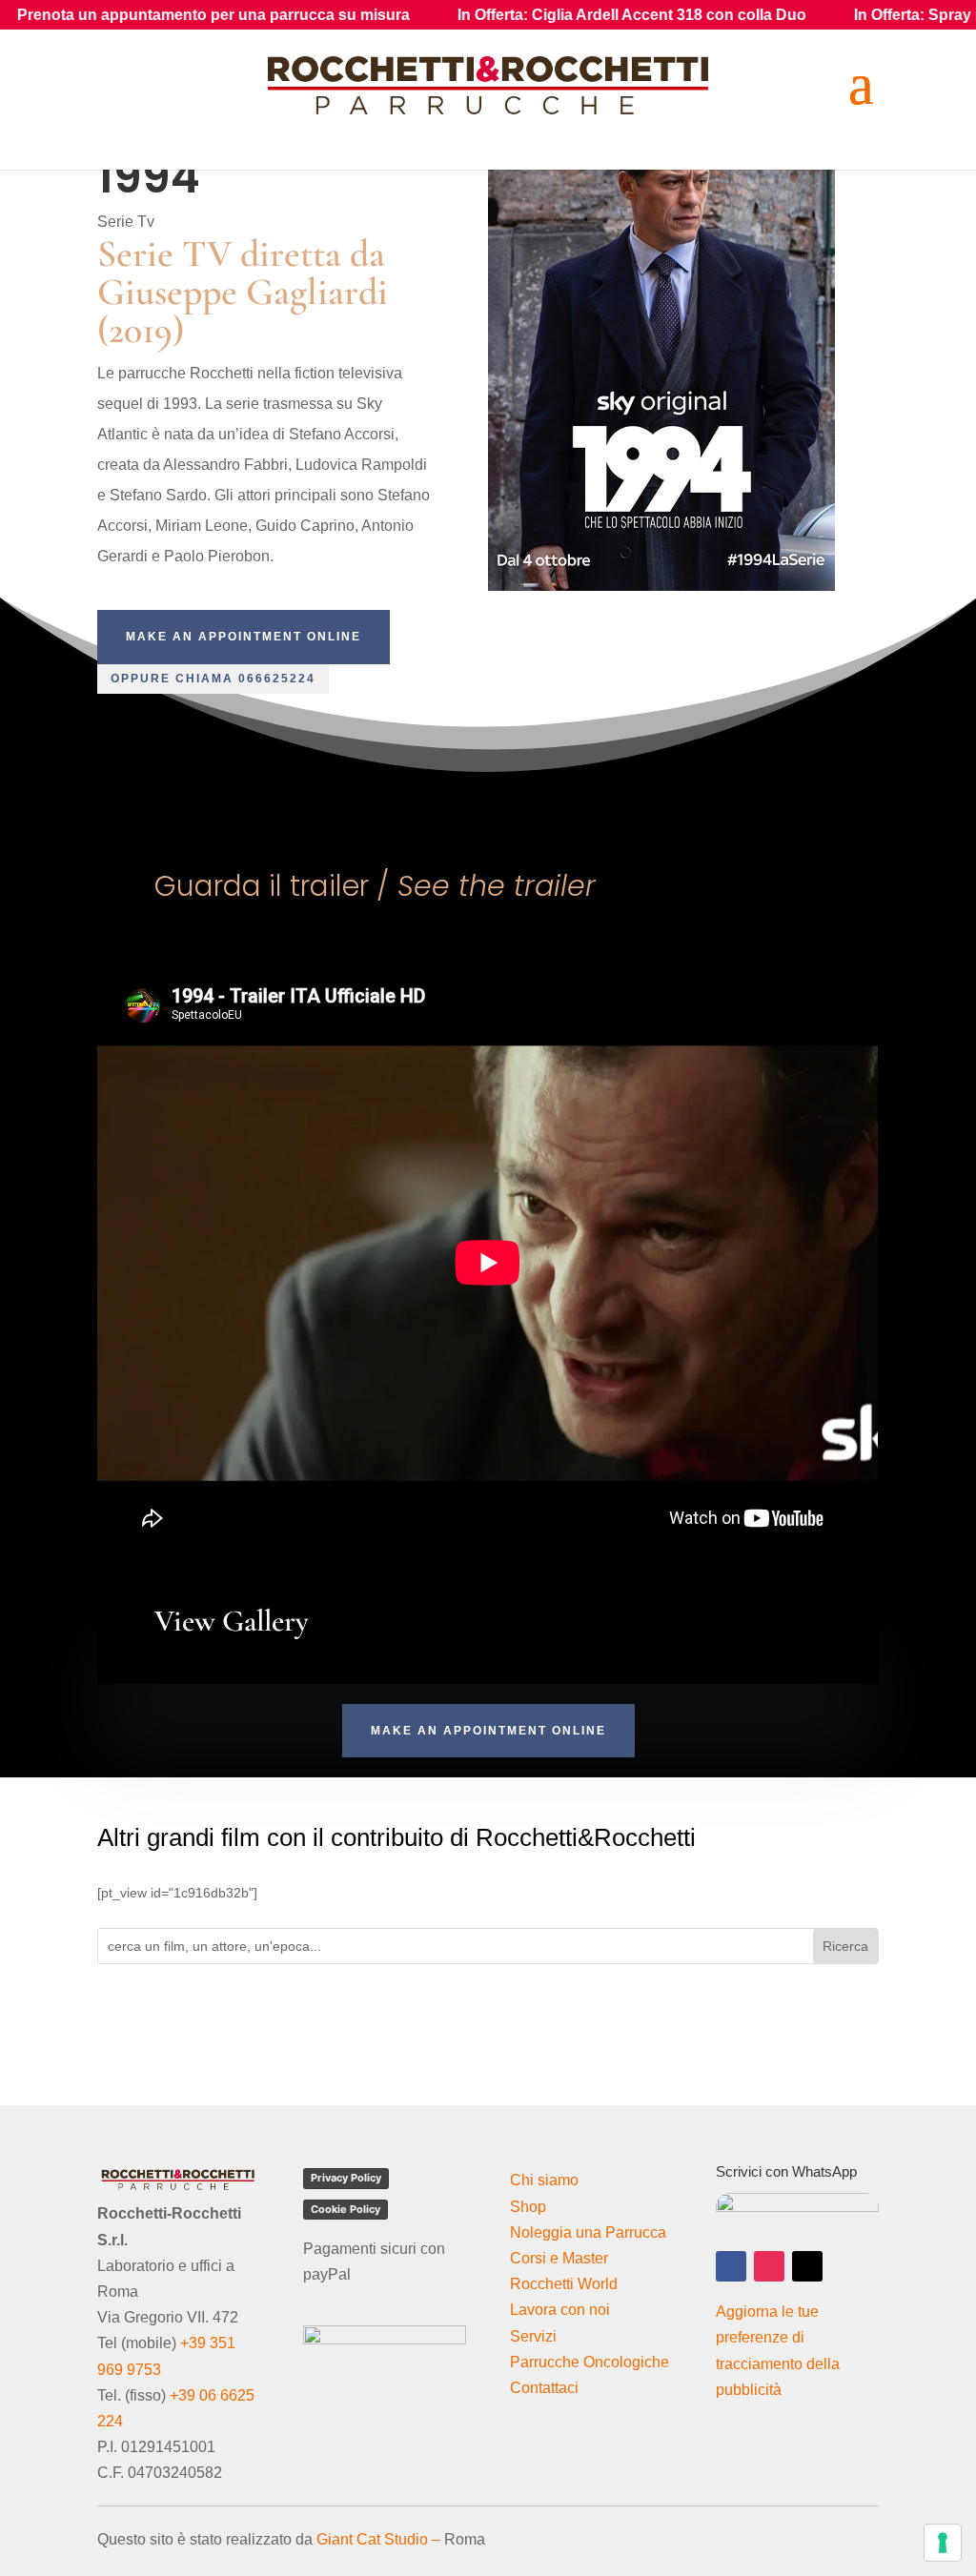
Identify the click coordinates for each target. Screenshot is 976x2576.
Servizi (533, 2336)
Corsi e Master (559, 2258)
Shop (528, 2207)
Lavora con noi (560, 2310)
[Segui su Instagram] (769, 2266)
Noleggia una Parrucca (588, 2232)
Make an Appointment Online (244, 637)
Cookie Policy (346, 2209)
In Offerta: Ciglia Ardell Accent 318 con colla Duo (526, 15)
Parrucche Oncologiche (590, 2362)
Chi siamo (544, 2180)
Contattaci (544, 2388)
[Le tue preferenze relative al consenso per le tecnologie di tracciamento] (943, 2543)
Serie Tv (126, 222)
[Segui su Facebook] (731, 2266)
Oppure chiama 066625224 (213, 679)
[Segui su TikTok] (807, 2266)
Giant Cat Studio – (378, 2539)
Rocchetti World (564, 2284)
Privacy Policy (346, 2178)
